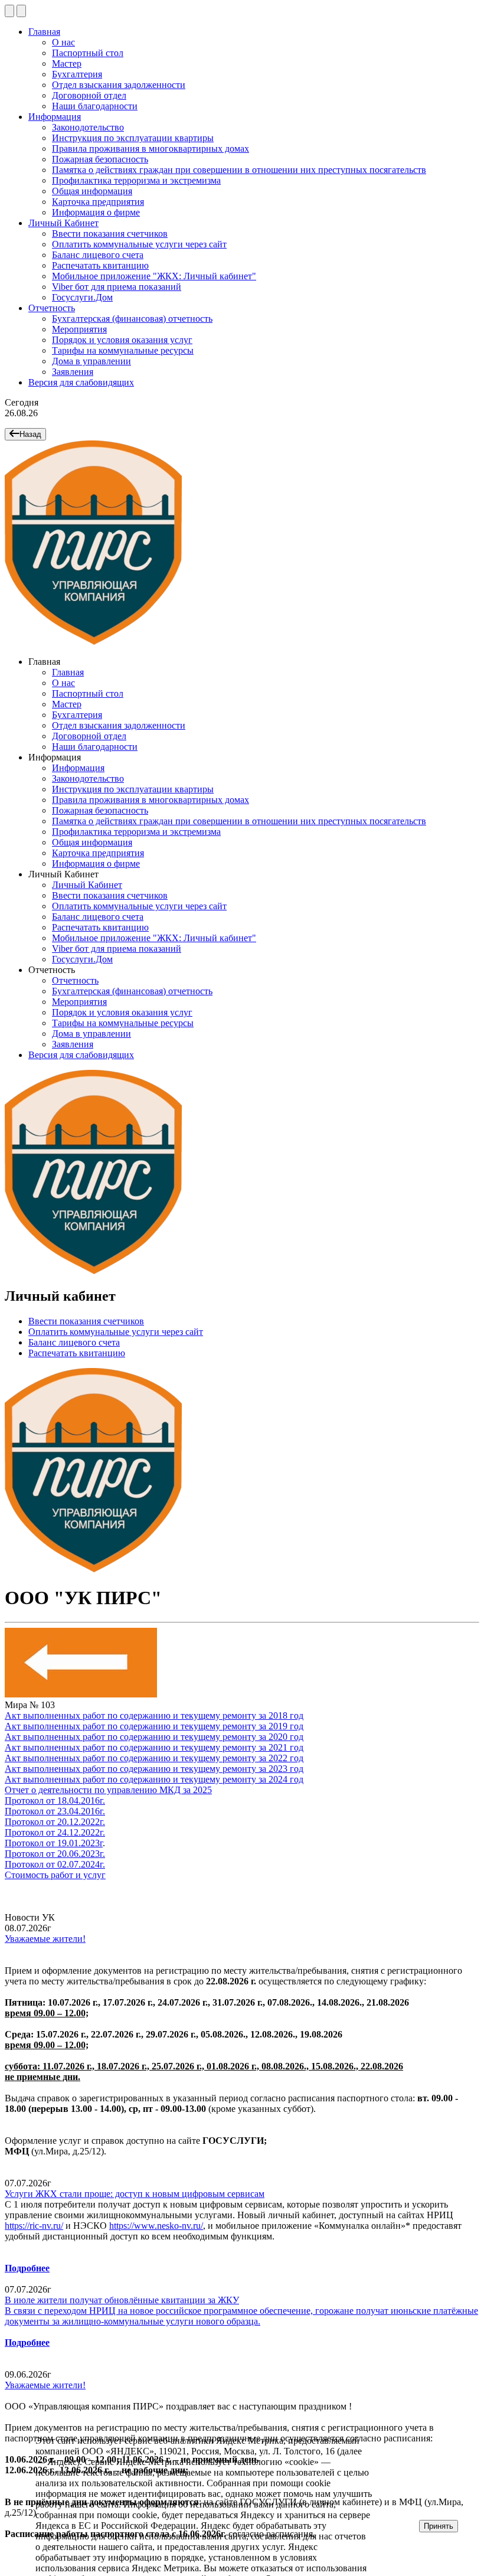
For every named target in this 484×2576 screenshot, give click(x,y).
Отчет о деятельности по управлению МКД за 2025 (108, 1790)
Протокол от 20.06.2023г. (55, 1854)
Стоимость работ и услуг (55, 1875)
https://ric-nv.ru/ (34, 2226)
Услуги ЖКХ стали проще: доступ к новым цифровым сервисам (135, 2194)
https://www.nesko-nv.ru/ (156, 2226)
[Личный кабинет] (21, 11)
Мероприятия (79, 329)
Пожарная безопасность (100, 159)
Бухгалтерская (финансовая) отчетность (132, 319)
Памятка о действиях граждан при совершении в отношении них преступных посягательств (239, 170)
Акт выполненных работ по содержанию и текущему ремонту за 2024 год (154, 1779)
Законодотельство (88, 127)
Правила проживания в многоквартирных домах (151, 148)
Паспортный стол (88, 53)
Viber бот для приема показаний (117, 287)
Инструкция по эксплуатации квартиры (133, 138)
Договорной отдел (89, 95)
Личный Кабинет (63, 223)
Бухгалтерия (77, 74)
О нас (63, 42)
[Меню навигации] (9, 11)
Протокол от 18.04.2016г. (55, 1800)
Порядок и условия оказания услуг (122, 340)
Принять (439, 2526)
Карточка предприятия (98, 202)
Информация (55, 117)
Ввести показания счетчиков (110, 234)
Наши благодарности (95, 106)
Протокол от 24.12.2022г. (55, 1832)
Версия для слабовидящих (81, 382)
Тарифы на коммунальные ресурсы (123, 350)
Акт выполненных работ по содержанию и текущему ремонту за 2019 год (154, 1726)
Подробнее (27, 2268)
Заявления (73, 372)
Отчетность (52, 308)
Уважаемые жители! (45, 1939)
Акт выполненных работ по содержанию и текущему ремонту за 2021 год (154, 1747)
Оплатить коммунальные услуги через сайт (139, 244)
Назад (30, 434)
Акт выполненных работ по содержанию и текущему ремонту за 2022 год (154, 1758)
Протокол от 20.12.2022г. (55, 1822)
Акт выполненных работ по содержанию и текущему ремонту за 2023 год (154, 1769)
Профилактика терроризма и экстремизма (136, 180)
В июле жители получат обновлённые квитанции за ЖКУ (122, 2300)
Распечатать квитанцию (100, 265)
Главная (44, 32)
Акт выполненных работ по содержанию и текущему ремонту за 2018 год (154, 1715)
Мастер (67, 63)
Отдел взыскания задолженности (119, 85)
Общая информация (92, 191)
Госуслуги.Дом (82, 297)
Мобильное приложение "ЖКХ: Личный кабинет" (154, 276)
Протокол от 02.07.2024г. (55, 1864)
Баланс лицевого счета (98, 255)
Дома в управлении (91, 361)
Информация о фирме (96, 212)
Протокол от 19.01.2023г (54, 1843)
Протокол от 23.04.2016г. (55, 1811)
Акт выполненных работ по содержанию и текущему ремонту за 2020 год (154, 1737)
